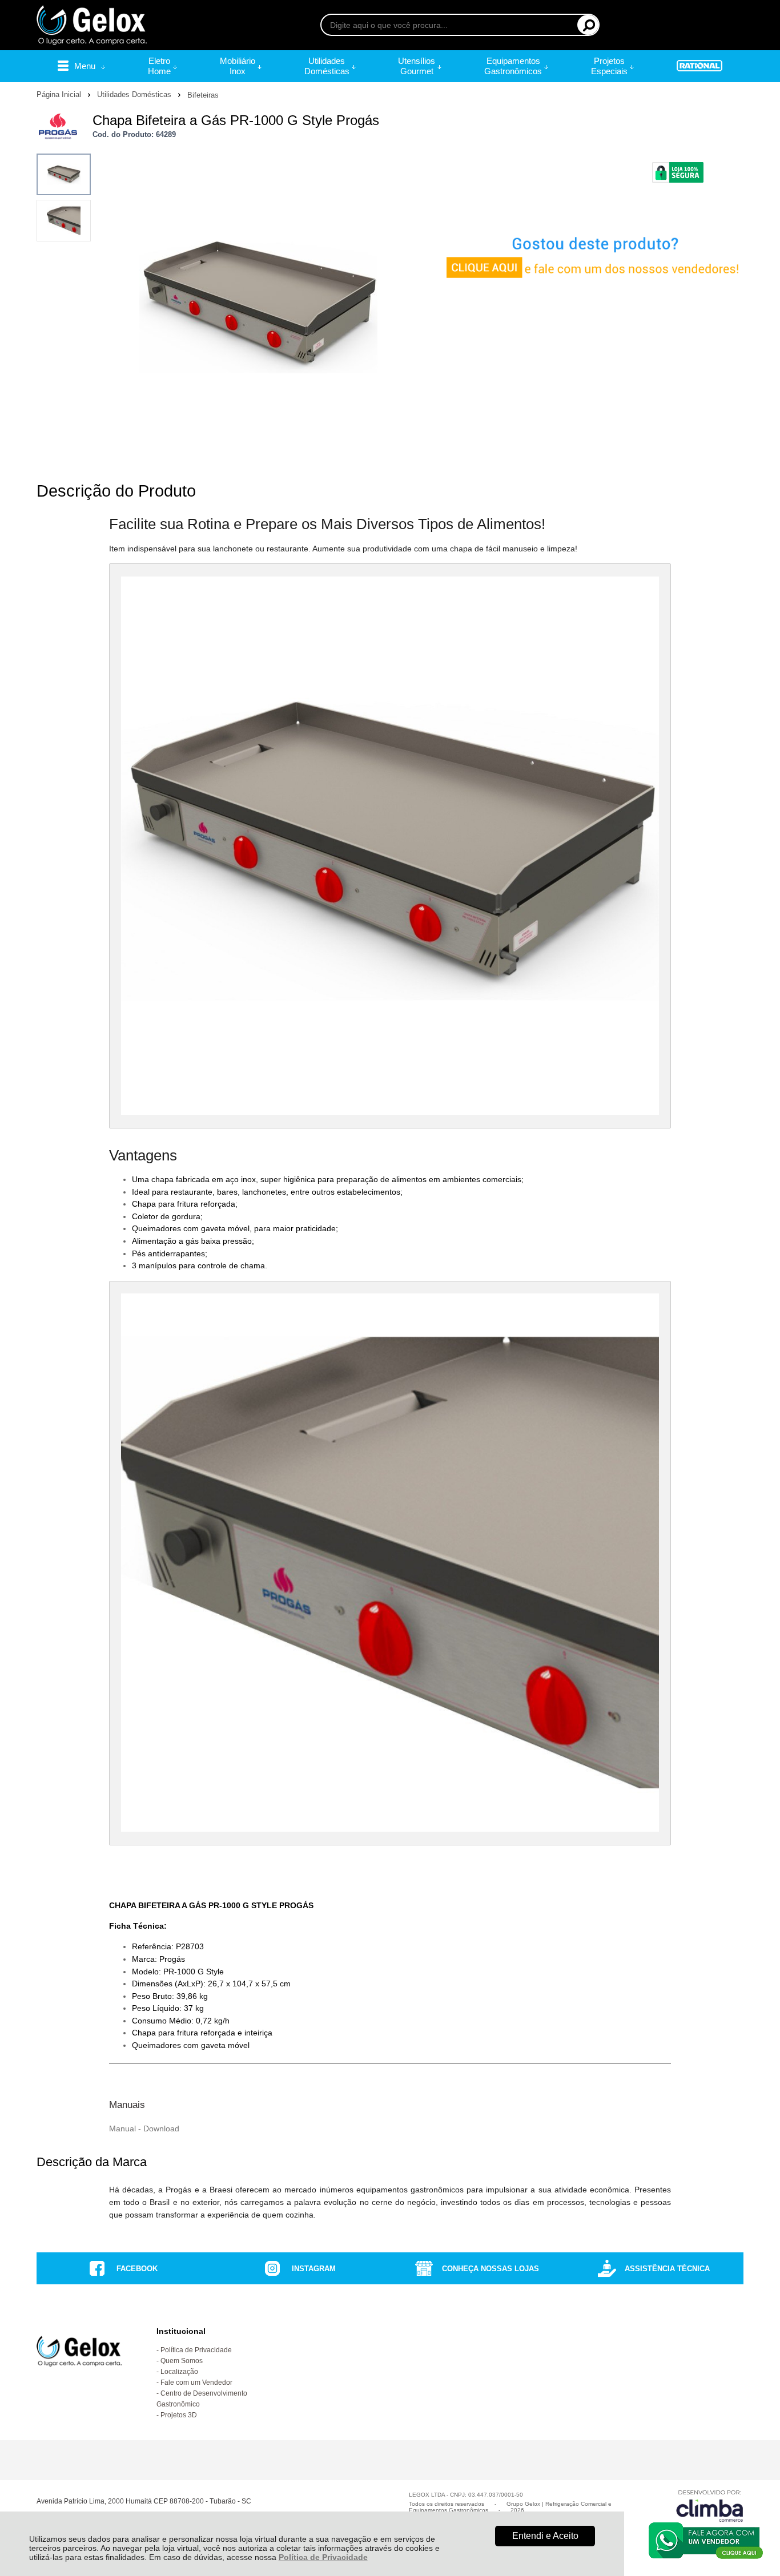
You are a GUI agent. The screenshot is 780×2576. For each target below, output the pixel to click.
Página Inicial (60, 94)
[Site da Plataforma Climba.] (710, 2506)
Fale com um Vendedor (196, 2383)
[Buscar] (588, 25)
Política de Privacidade (323, 2557)
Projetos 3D (179, 2415)
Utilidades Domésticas (135, 94)
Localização (179, 2372)
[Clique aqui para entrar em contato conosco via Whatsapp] (706, 2541)
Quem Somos (182, 2361)
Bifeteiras (203, 95)
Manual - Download (144, 2128)
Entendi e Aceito (545, 2536)
